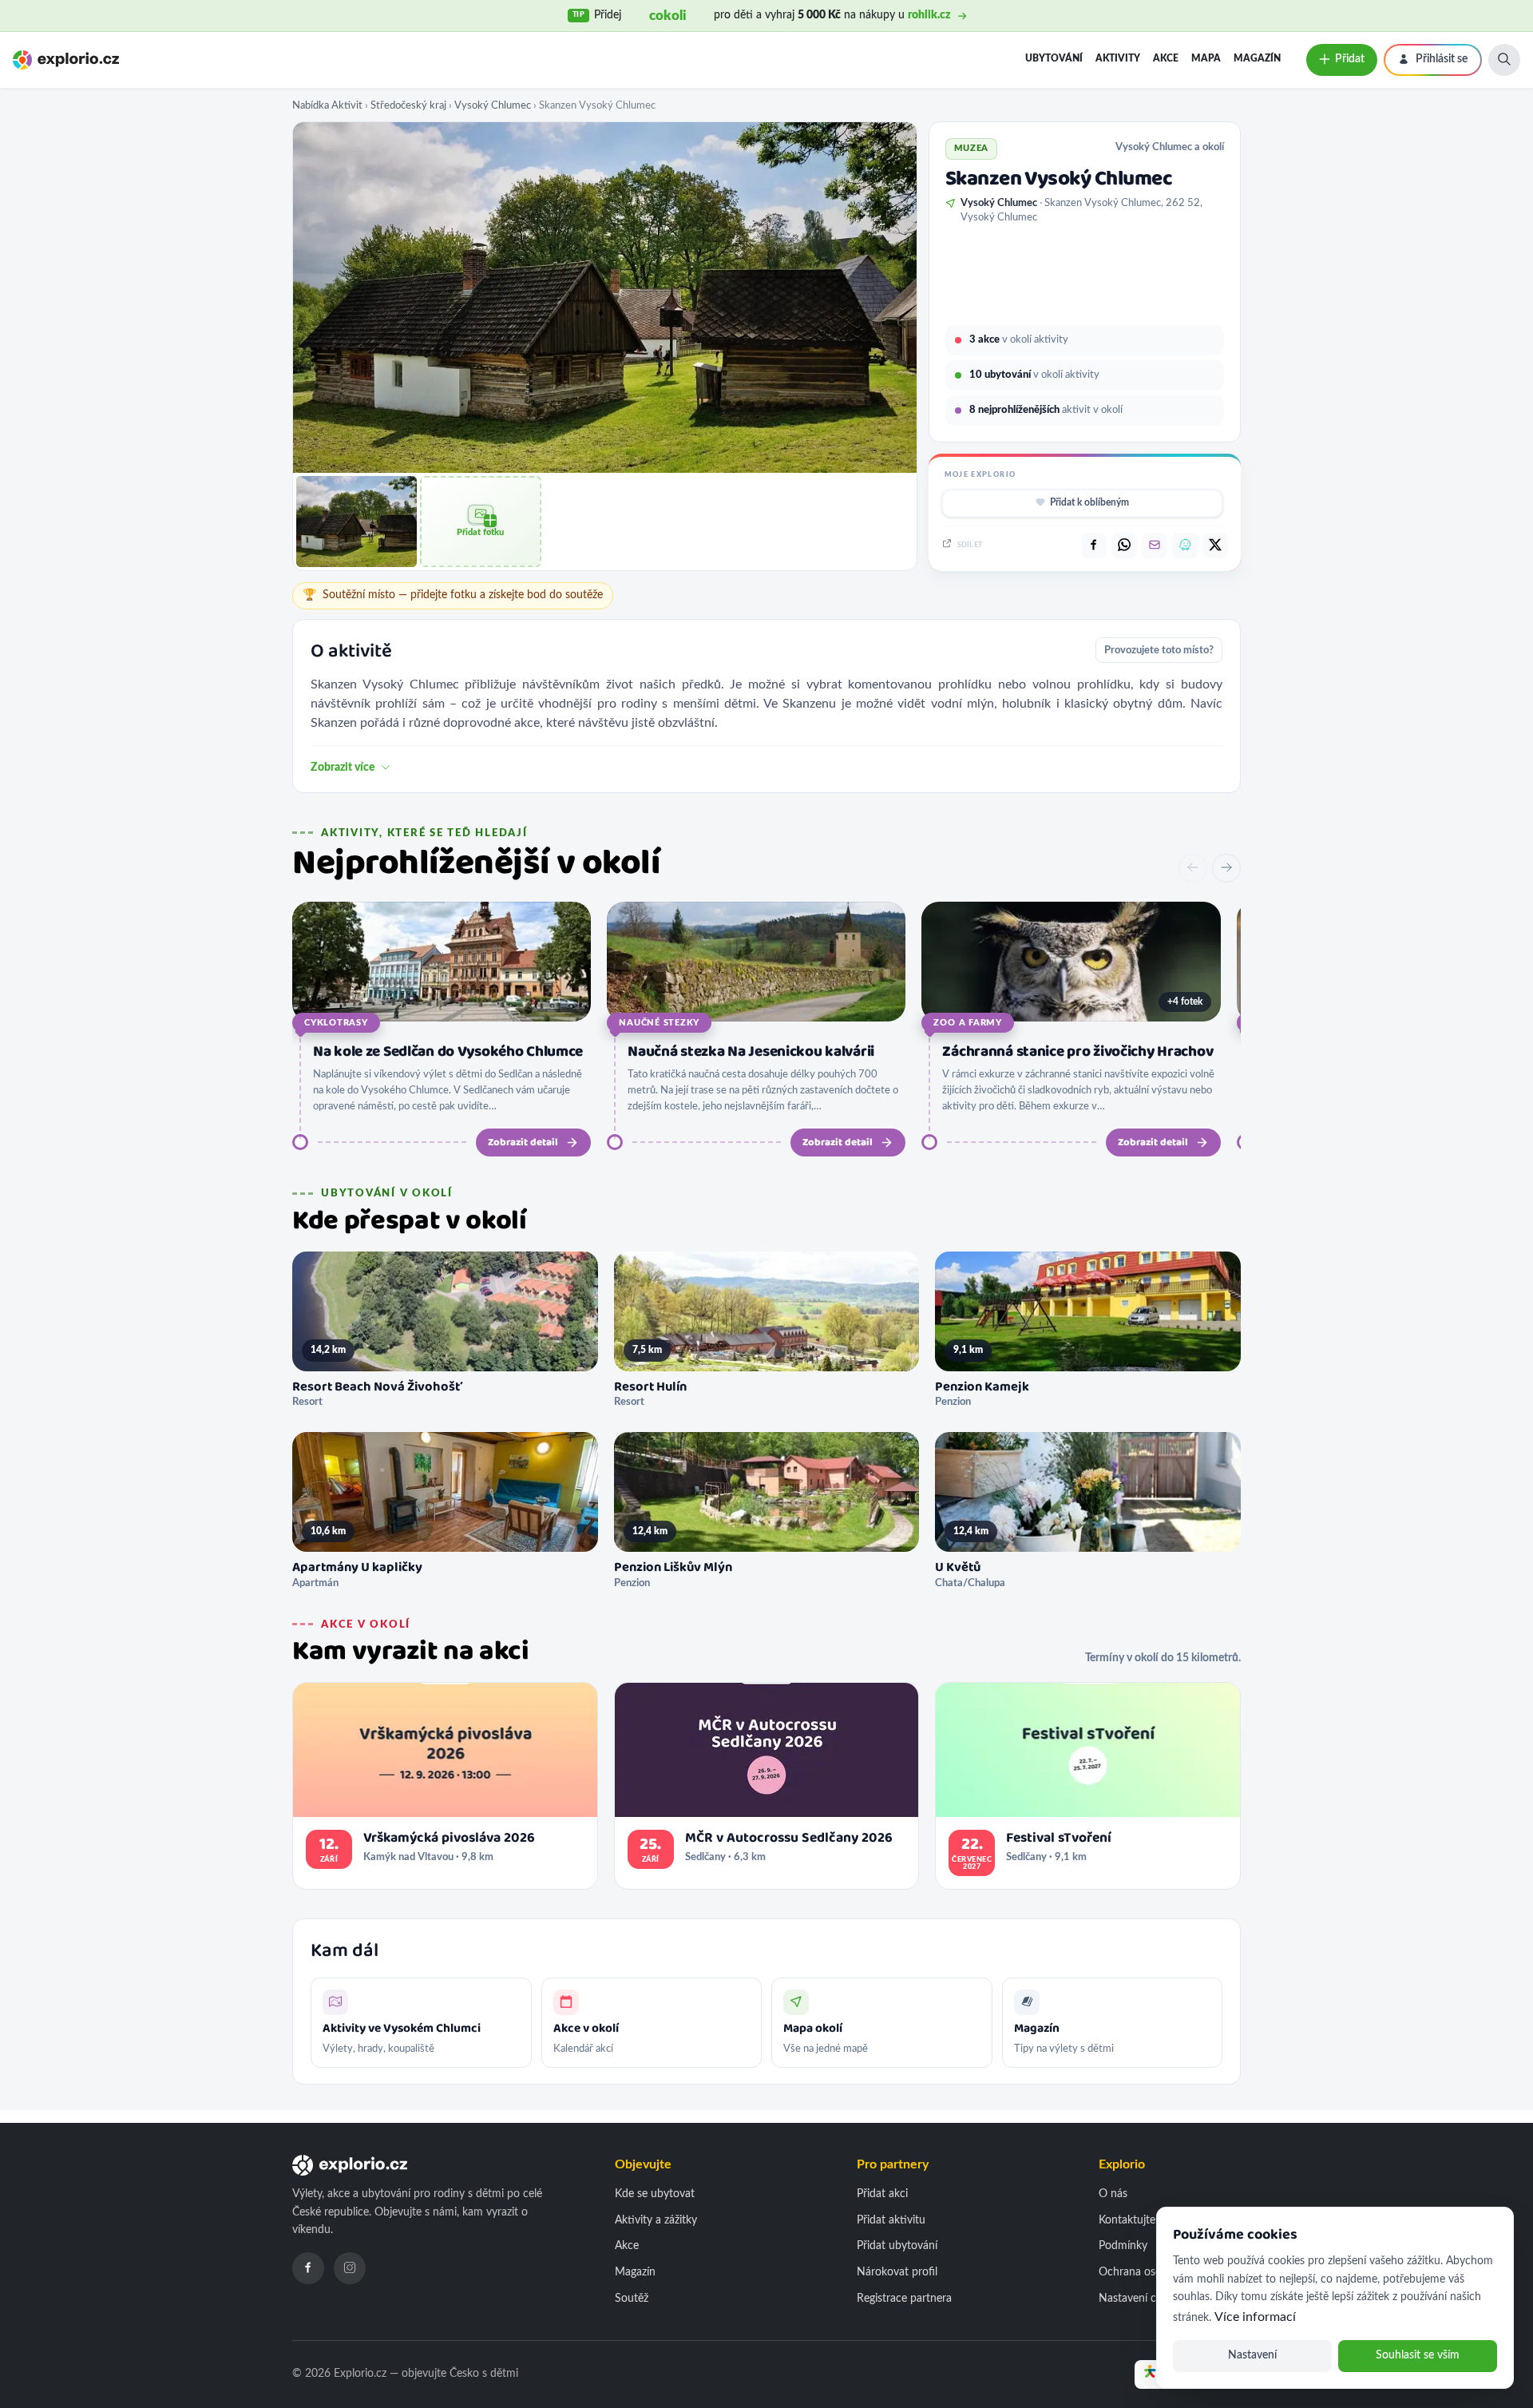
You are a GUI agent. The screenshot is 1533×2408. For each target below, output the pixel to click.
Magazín (1257, 58)
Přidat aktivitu (891, 2220)
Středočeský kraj (408, 105)
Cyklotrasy (336, 1023)
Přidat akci (882, 2194)
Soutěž (632, 2299)
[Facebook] (308, 2268)
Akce (1166, 58)
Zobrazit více (343, 768)
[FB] (1094, 545)
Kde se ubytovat (655, 2194)
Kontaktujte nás (1137, 2220)
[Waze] (1185, 545)
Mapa (1206, 58)
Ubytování (1054, 58)
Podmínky (1123, 2246)
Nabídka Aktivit (327, 105)
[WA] (1124, 545)
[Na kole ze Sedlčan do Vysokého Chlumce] (442, 962)
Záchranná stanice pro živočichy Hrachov (1077, 1052)
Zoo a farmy (967, 1023)
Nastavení (1252, 2355)
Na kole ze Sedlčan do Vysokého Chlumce (448, 1052)
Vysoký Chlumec (493, 105)
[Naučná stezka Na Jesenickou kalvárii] (756, 962)
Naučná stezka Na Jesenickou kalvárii (751, 1052)
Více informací (1255, 2317)
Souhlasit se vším (1418, 2355)
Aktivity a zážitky (656, 2220)
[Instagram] (350, 2268)
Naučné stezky (659, 1023)
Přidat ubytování (897, 2246)
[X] (1215, 545)
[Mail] (1155, 545)
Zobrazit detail (523, 1143)
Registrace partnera (904, 2299)
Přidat (1350, 59)
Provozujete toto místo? (1159, 650)
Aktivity (1118, 58)
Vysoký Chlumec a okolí (1170, 147)
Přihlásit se (1442, 59)
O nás (1113, 2194)
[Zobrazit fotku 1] (357, 521)
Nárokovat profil (897, 2272)
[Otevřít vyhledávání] (1504, 60)
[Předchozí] (1193, 868)
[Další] (1226, 868)
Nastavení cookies (1143, 2299)
